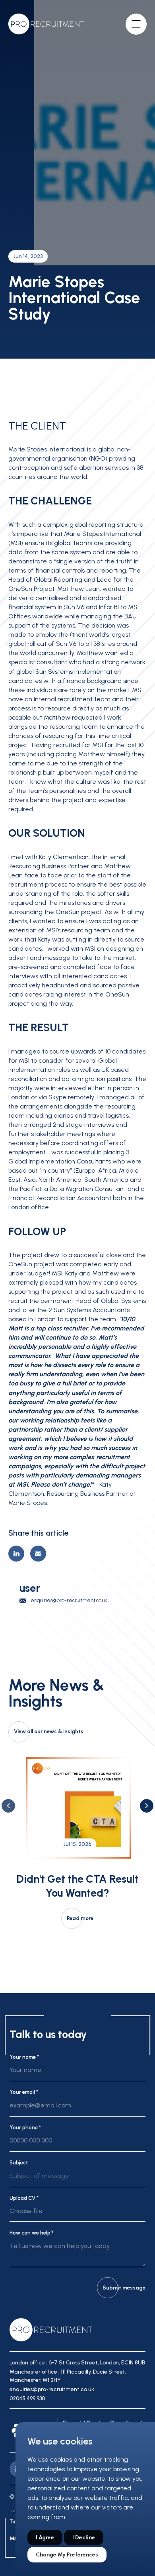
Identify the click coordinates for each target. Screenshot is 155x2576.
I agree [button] (45, 2538)
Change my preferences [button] (67, 2555)
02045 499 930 (27, 2398)
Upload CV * (24, 2198)
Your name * (24, 2057)
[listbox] (77, 2179)
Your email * (24, 2092)
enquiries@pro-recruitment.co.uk (69, 1600)
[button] (8, 1806)
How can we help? (31, 2233)
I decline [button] (84, 2538)
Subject (19, 2163)
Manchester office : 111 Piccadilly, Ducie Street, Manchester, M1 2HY (68, 2376)
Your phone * (25, 2128)
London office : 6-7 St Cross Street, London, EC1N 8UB (77, 2363)
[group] (77, 1840)
